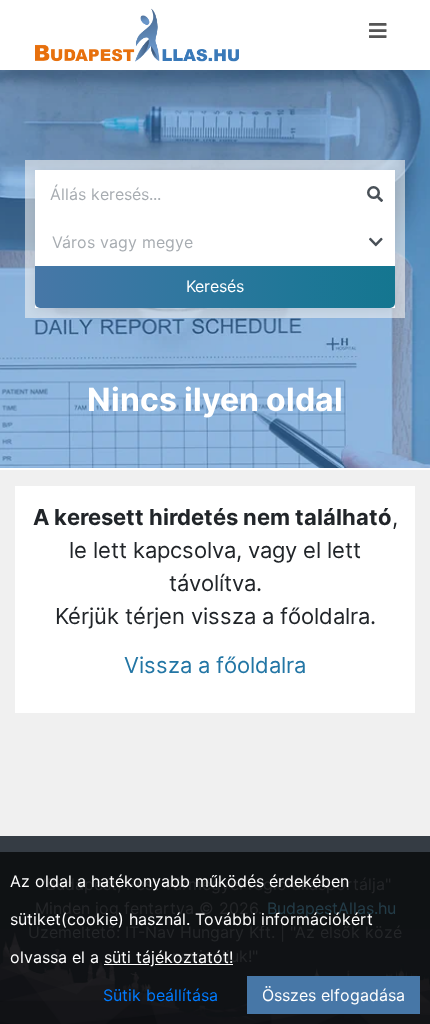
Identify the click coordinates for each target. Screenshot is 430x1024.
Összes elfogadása (333, 995)
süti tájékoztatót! (168, 957)
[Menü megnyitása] (378, 31)
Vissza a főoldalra (215, 665)
